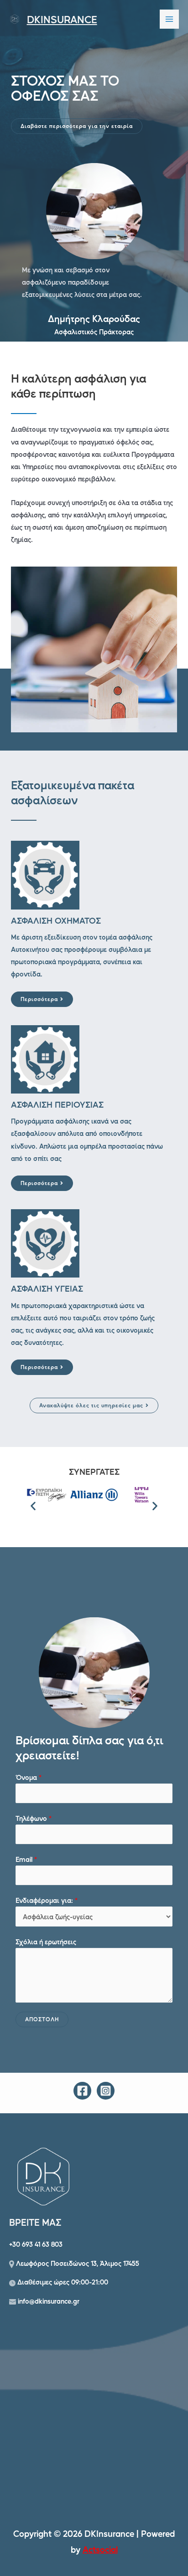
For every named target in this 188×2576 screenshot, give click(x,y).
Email (26, 1859)
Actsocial (100, 2549)
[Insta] (106, 2091)
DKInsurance (62, 19)
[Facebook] (82, 2091)
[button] (77, 126)
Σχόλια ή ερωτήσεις (46, 1942)
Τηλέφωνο (34, 1818)
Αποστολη (42, 2019)
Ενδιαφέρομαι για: (47, 1900)
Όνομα (29, 1777)
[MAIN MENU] (169, 19)
